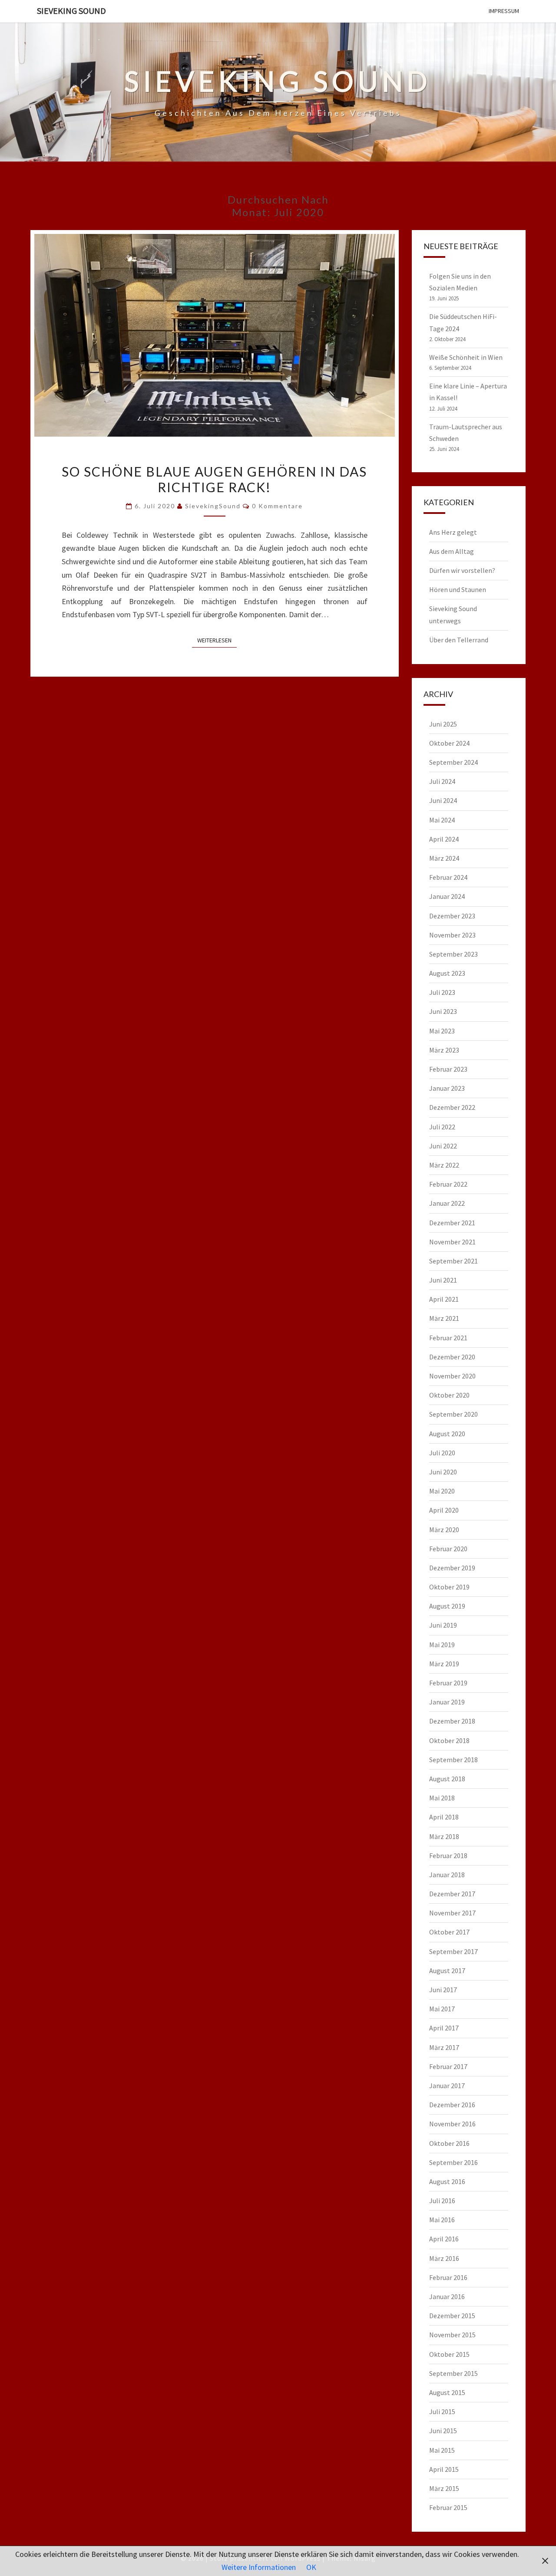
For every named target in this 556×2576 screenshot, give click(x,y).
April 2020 (444, 1510)
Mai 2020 (442, 1491)
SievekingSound (213, 506)
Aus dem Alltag (452, 551)
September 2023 (453, 954)
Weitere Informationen (259, 2567)
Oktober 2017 (449, 1932)
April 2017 (444, 2028)
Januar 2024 (447, 896)
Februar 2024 (448, 877)
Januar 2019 (447, 1702)
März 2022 (444, 1165)
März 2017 (444, 2047)
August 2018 (447, 1779)
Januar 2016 (447, 2296)
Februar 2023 (448, 1069)
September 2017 (453, 1951)
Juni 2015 (443, 2431)
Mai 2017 (442, 2009)
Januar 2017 (447, 2086)
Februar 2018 (448, 1856)
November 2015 (452, 2335)
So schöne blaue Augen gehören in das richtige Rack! (214, 479)
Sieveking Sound (71, 11)
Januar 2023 (447, 1088)
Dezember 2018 (452, 1721)
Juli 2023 (442, 992)
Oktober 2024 (449, 743)
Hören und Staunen (458, 589)
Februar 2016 (448, 2277)
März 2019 (444, 1664)
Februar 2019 (448, 1683)
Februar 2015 (448, 2507)
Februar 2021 (448, 1338)
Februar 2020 (448, 1549)
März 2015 (444, 2488)
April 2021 (444, 1299)
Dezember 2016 (452, 2105)
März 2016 (444, 2258)
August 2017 (447, 1971)
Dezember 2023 (452, 916)
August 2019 (447, 1606)
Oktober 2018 (449, 1740)
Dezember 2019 (452, 1568)
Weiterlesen (217, 640)
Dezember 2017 (452, 1894)
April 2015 (444, 2469)
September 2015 (453, 2373)
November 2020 (452, 1376)
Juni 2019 (443, 1625)
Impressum (504, 11)
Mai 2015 (442, 2450)
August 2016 (447, 2181)
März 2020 (444, 1530)
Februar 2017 (448, 2066)
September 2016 (453, 2162)
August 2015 (447, 2392)
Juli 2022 (442, 1127)
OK (311, 2567)
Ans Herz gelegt (453, 532)
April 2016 (444, 2239)
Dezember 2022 (452, 1107)
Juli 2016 (442, 2201)
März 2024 (444, 858)
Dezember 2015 (452, 2316)
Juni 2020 (443, 1472)
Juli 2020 (442, 1453)
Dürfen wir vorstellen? (462, 570)
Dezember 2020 (452, 1357)
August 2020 (447, 1434)
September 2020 (453, 1414)
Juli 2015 (442, 2412)
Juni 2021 (443, 1280)
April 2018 (444, 1817)
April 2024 (444, 839)
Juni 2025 (443, 724)
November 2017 (452, 1913)
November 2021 (452, 1242)
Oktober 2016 (449, 2143)
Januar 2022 (447, 1203)
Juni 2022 (443, 1146)
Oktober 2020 (449, 1395)
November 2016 (452, 2124)
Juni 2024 (443, 800)
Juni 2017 (443, 1990)
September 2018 (453, 1760)
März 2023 (444, 1050)
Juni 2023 (443, 1011)
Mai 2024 (442, 820)
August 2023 (447, 973)
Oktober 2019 (449, 1587)
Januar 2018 (447, 1875)
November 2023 (452, 935)
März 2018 (444, 1836)
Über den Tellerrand (459, 640)
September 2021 (453, 1261)
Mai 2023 (442, 1031)
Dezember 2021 (452, 1223)
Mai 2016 (442, 2220)
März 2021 (444, 1318)
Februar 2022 (448, 1184)
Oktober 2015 (449, 2354)
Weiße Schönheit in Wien (466, 357)
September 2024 (453, 762)
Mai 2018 (442, 1798)
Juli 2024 (442, 781)
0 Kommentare (277, 506)
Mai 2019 (442, 1645)
